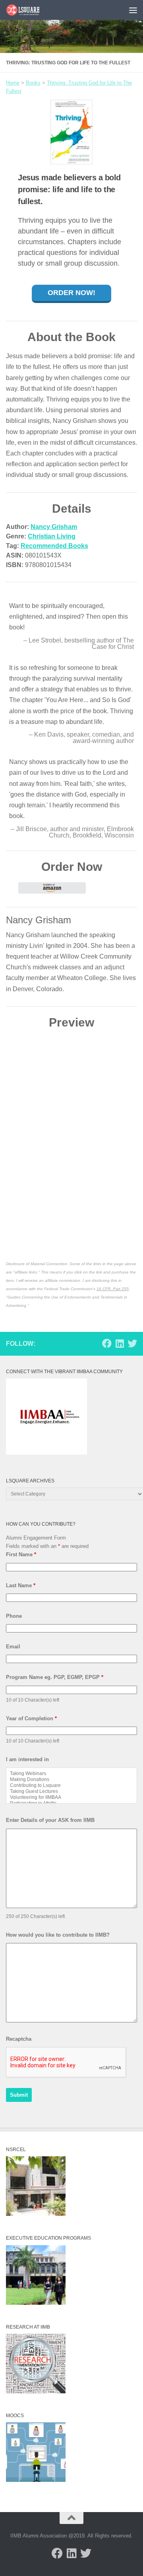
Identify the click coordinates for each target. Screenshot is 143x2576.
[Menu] (133, 10)
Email (13, 1647)
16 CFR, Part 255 (113, 1289)
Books (33, 83)
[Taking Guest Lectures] (71, 1792)
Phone (14, 1616)
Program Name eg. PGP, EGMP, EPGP (55, 1677)
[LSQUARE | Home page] (29, 10)
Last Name (21, 1585)
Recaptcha (19, 2039)
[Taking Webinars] (71, 1774)
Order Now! (71, 293)
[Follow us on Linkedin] (120, 1343)
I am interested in (27, 1759)
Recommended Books (54, 546)
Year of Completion (31, 1718)
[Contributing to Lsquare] (71, 1786)
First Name (21, 1554)
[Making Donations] (71, 1780)
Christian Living (52, 536)
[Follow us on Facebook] (107, 1343)
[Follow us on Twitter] (132, 1343)
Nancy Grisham (54, 527)
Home (13, 83)
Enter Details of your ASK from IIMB (50, 1820)
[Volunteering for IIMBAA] (71, 1797)
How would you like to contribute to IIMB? (58, 1935)
